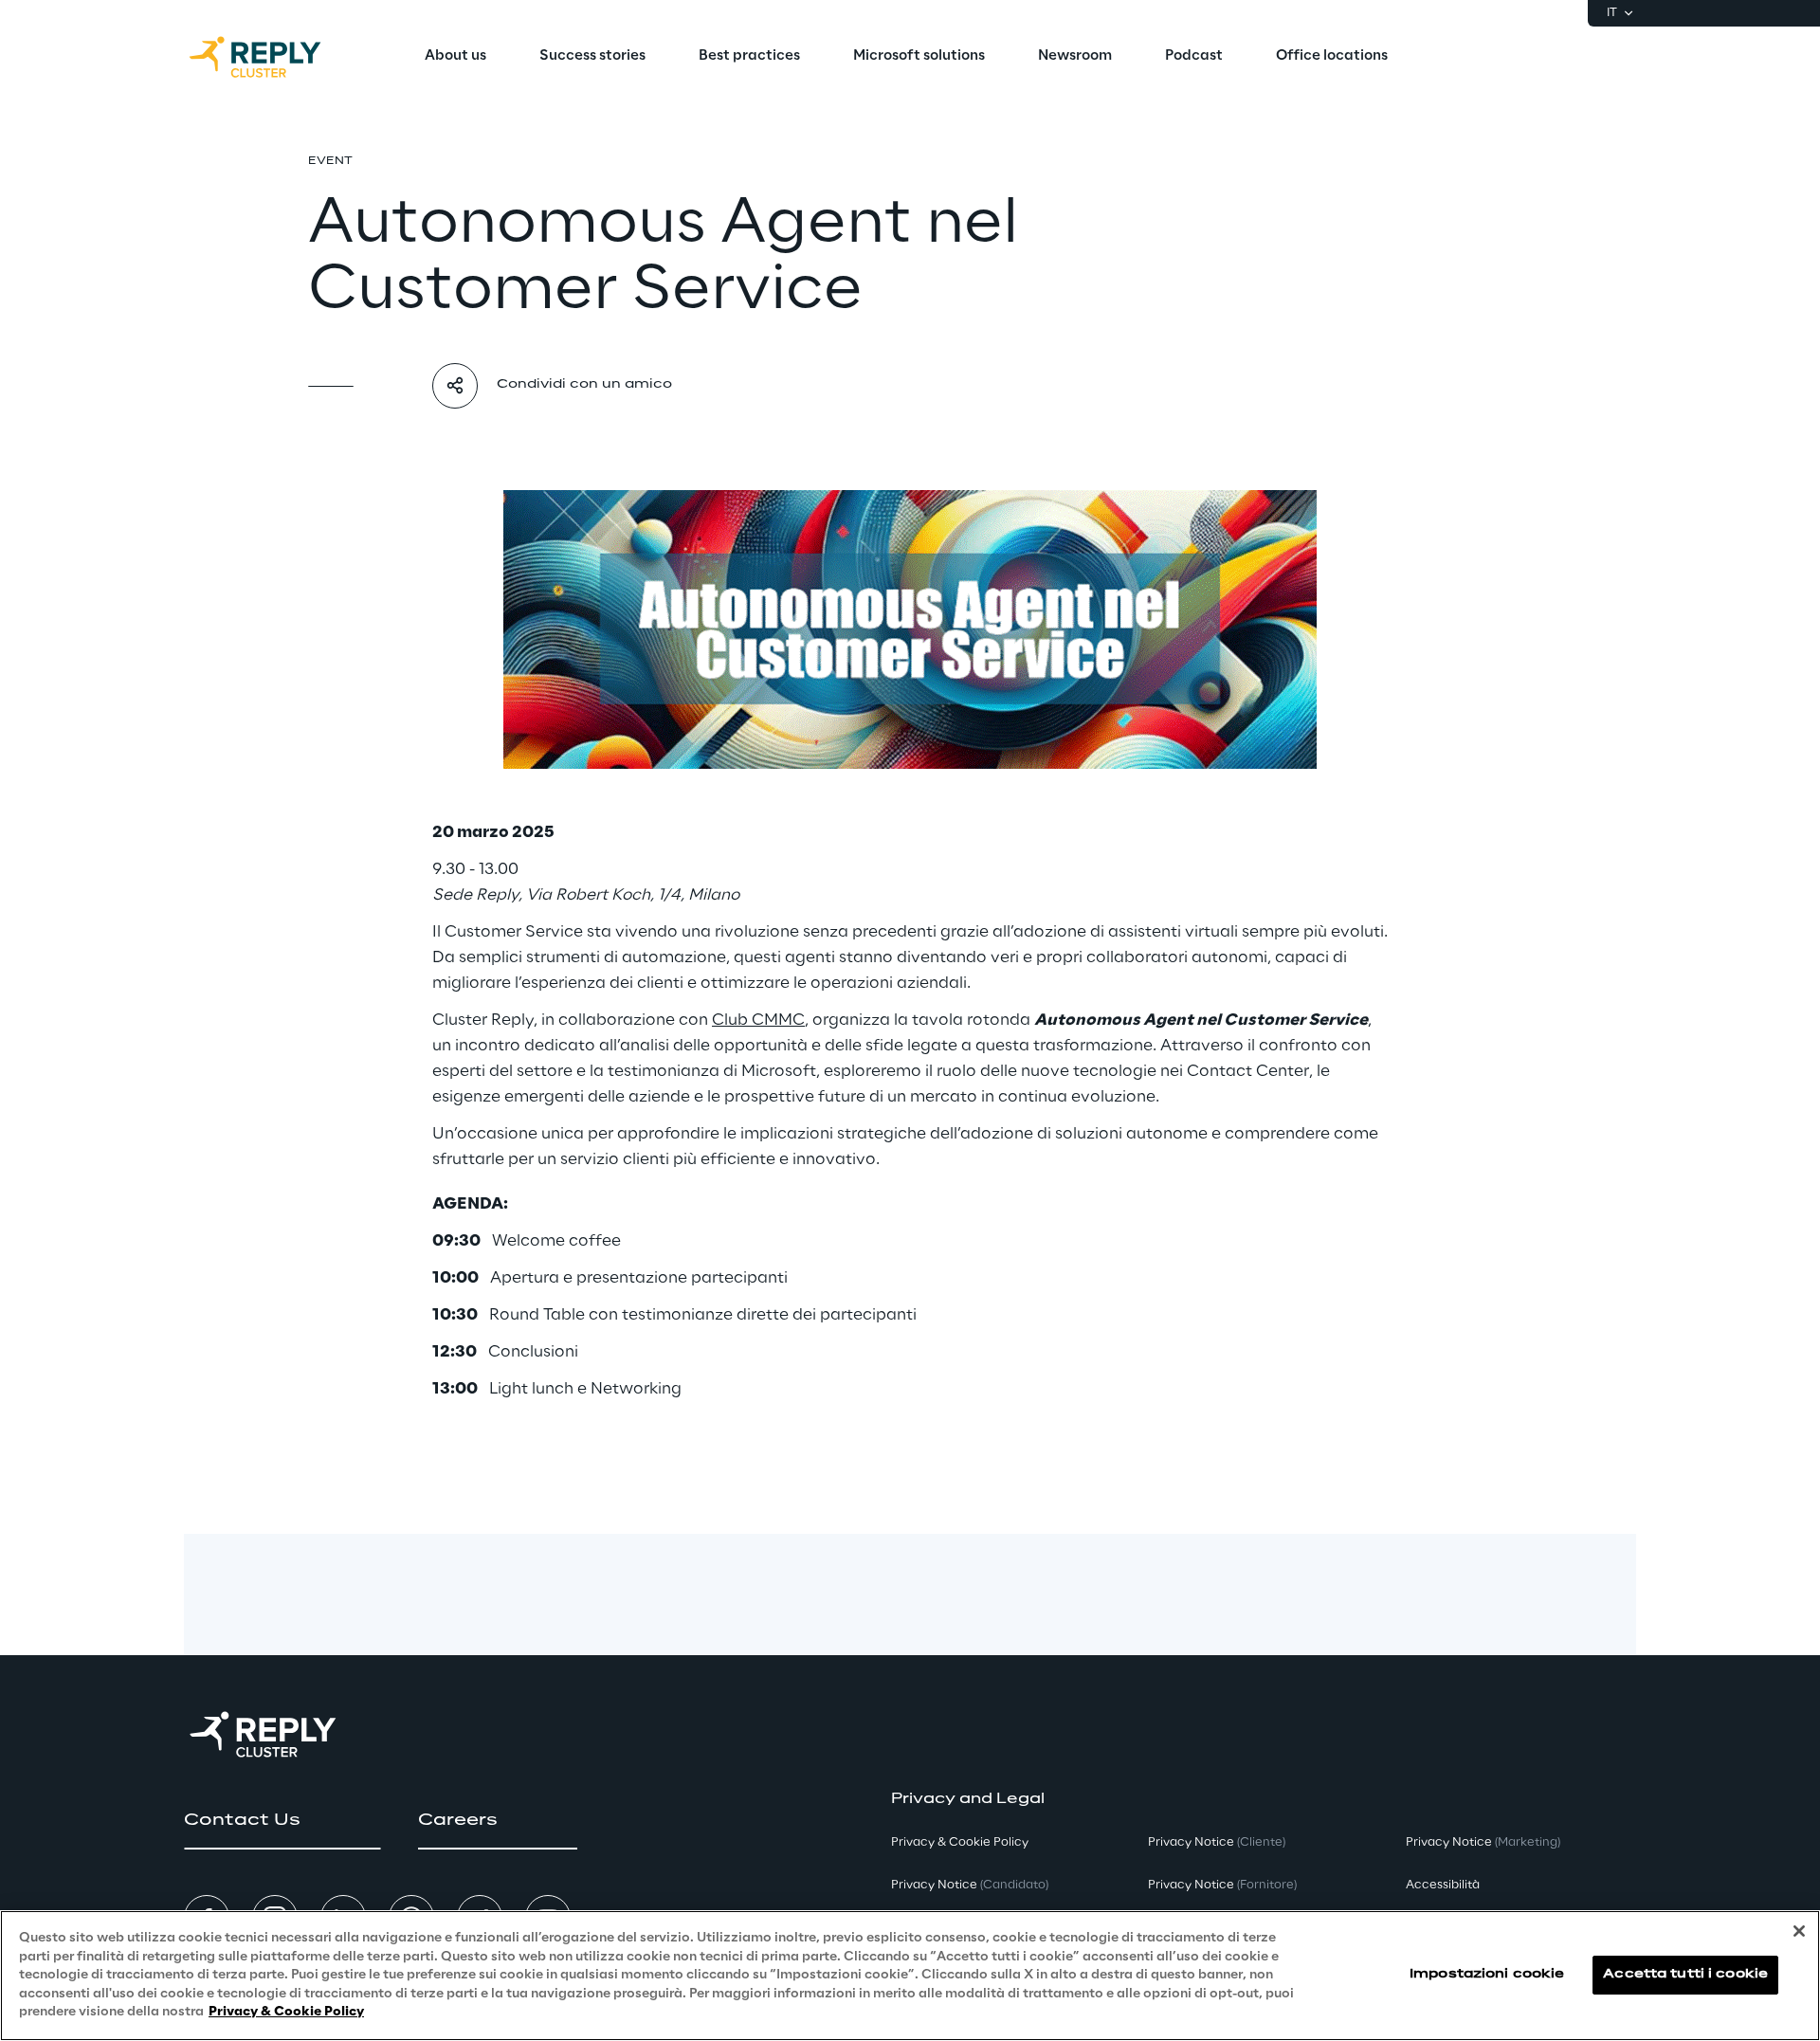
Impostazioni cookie (1487, 1975)
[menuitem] (455, 57)
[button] (282, 1820)
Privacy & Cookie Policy (286, 2012)
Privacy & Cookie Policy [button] (960, 1842)
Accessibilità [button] (1443, 1885)
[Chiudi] (1799, 1931)
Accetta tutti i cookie (1685, 1975)
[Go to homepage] (274, 57)
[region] (910, 1976)
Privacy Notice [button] (970, 1885)
